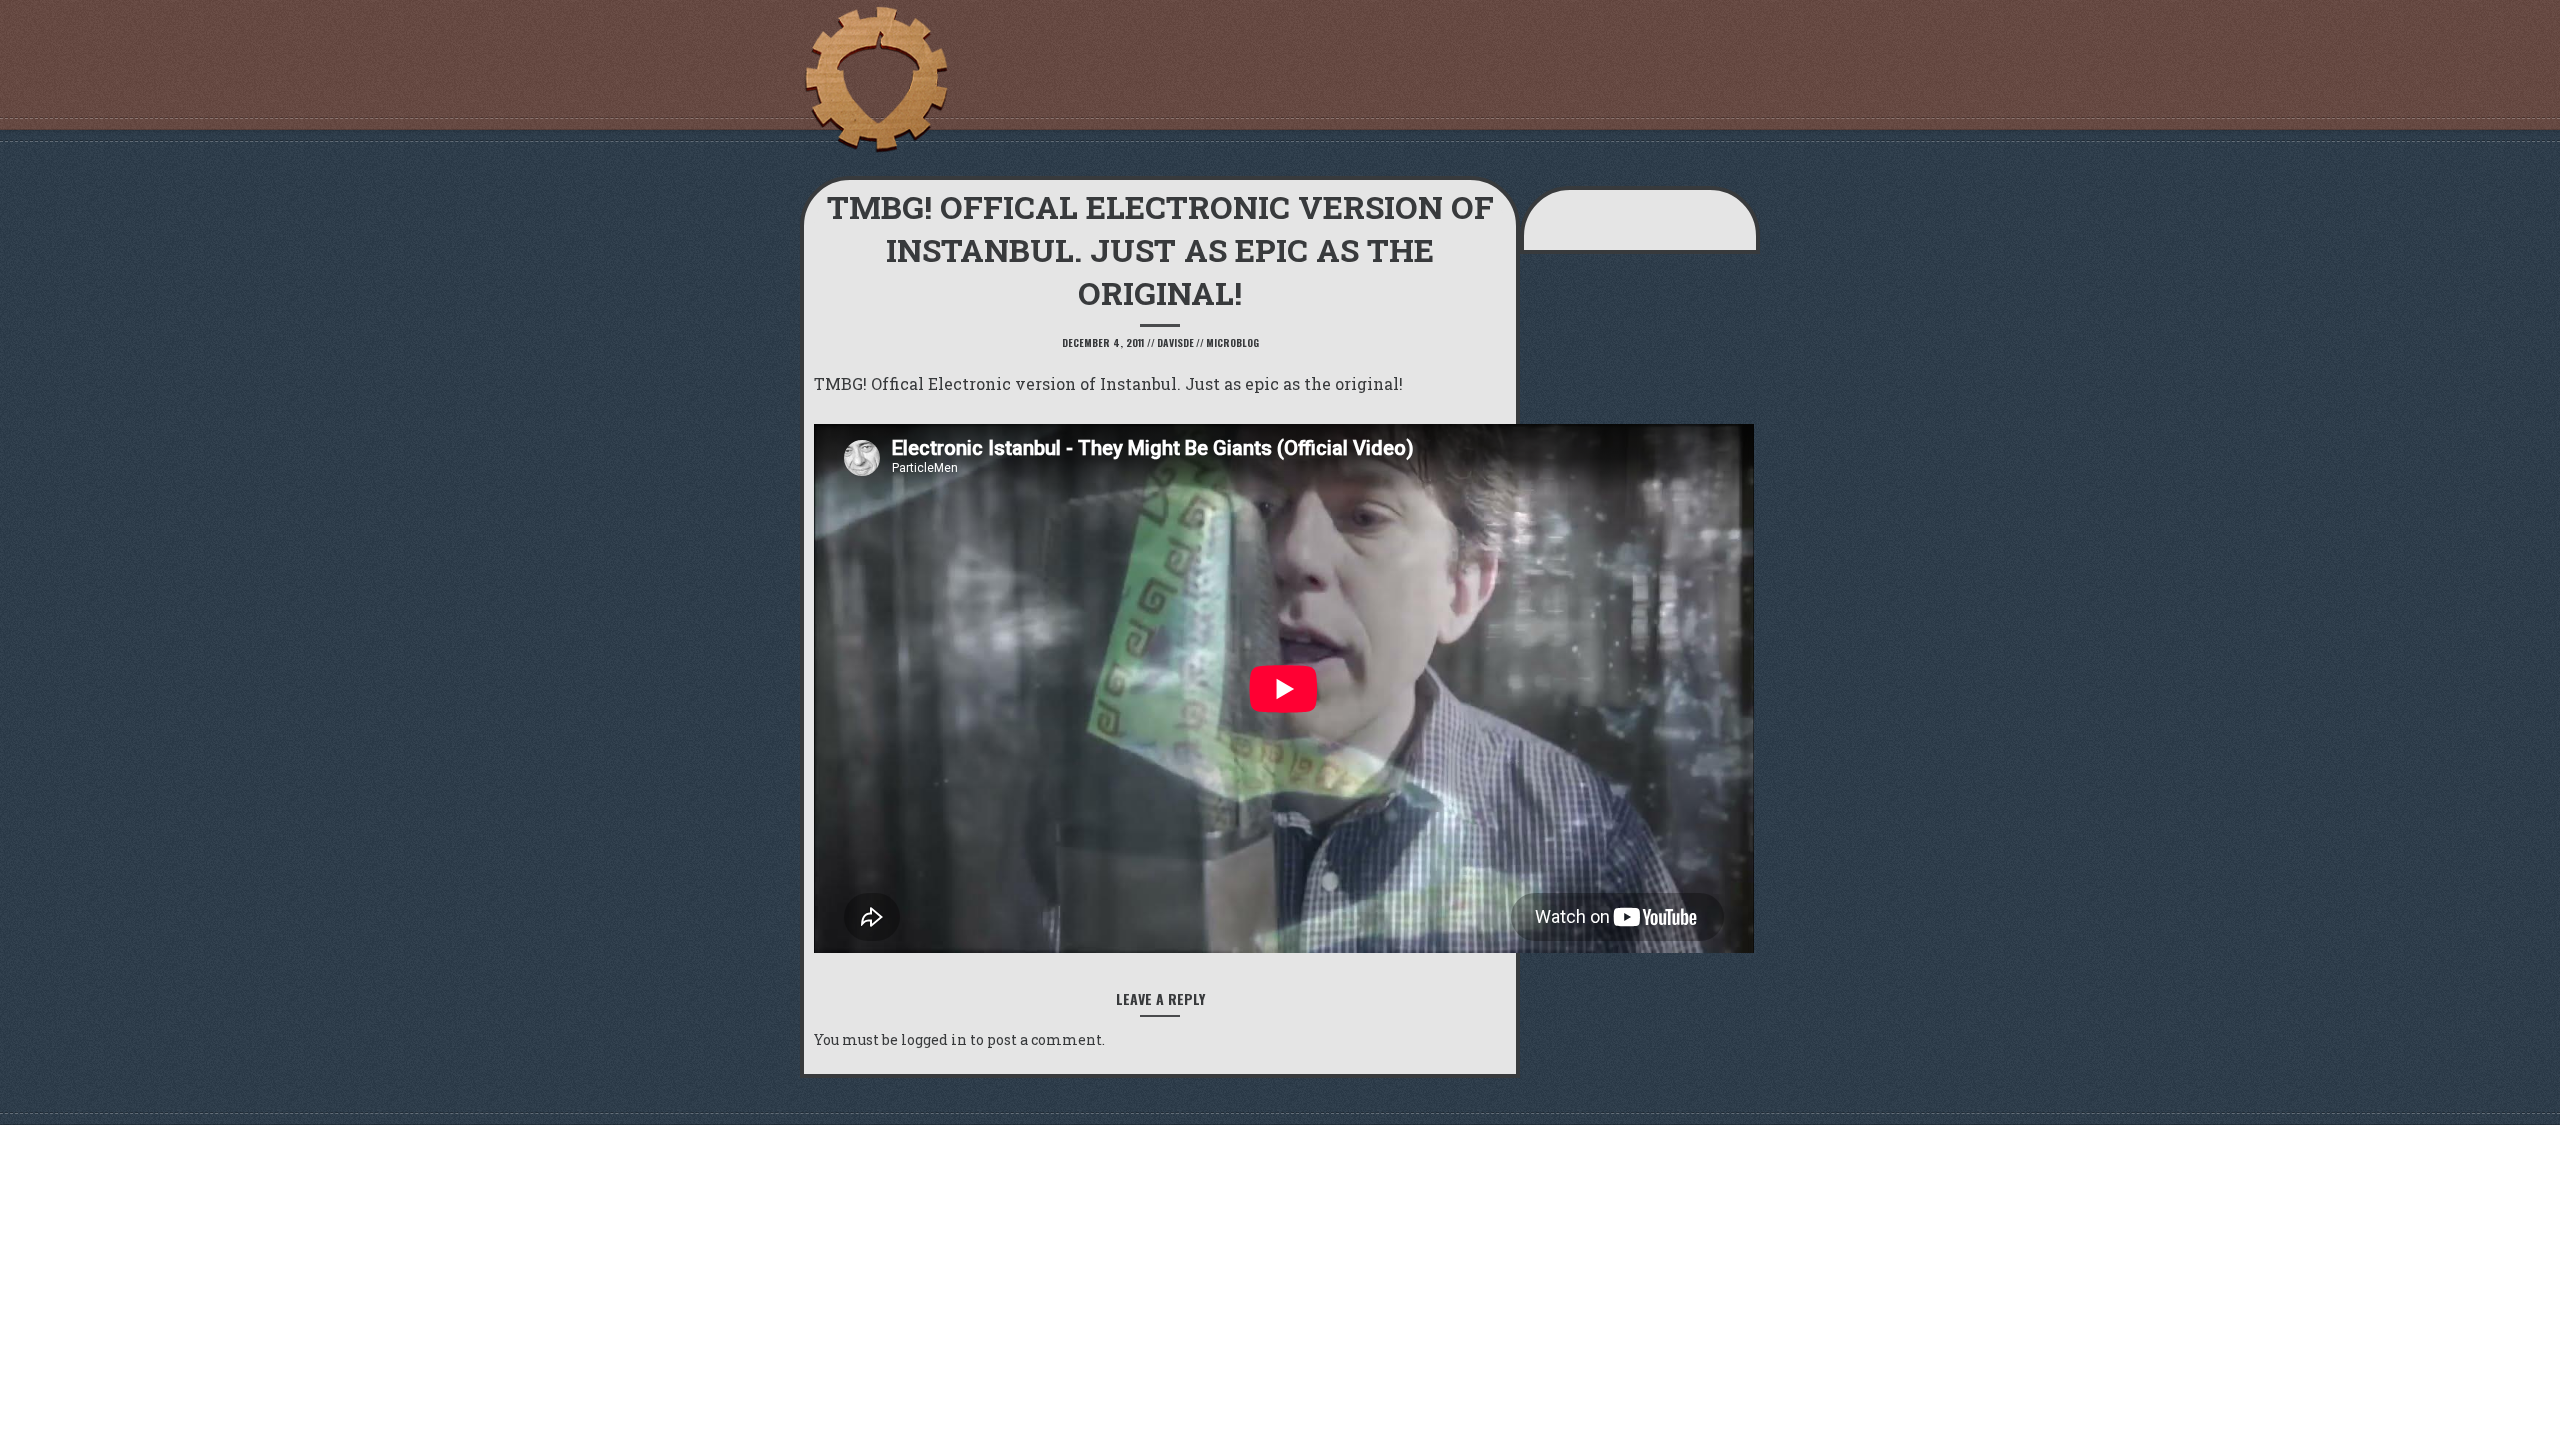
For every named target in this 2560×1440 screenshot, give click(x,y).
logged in (934, 1039)
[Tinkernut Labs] (875, 80)
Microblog (1232, 342)
